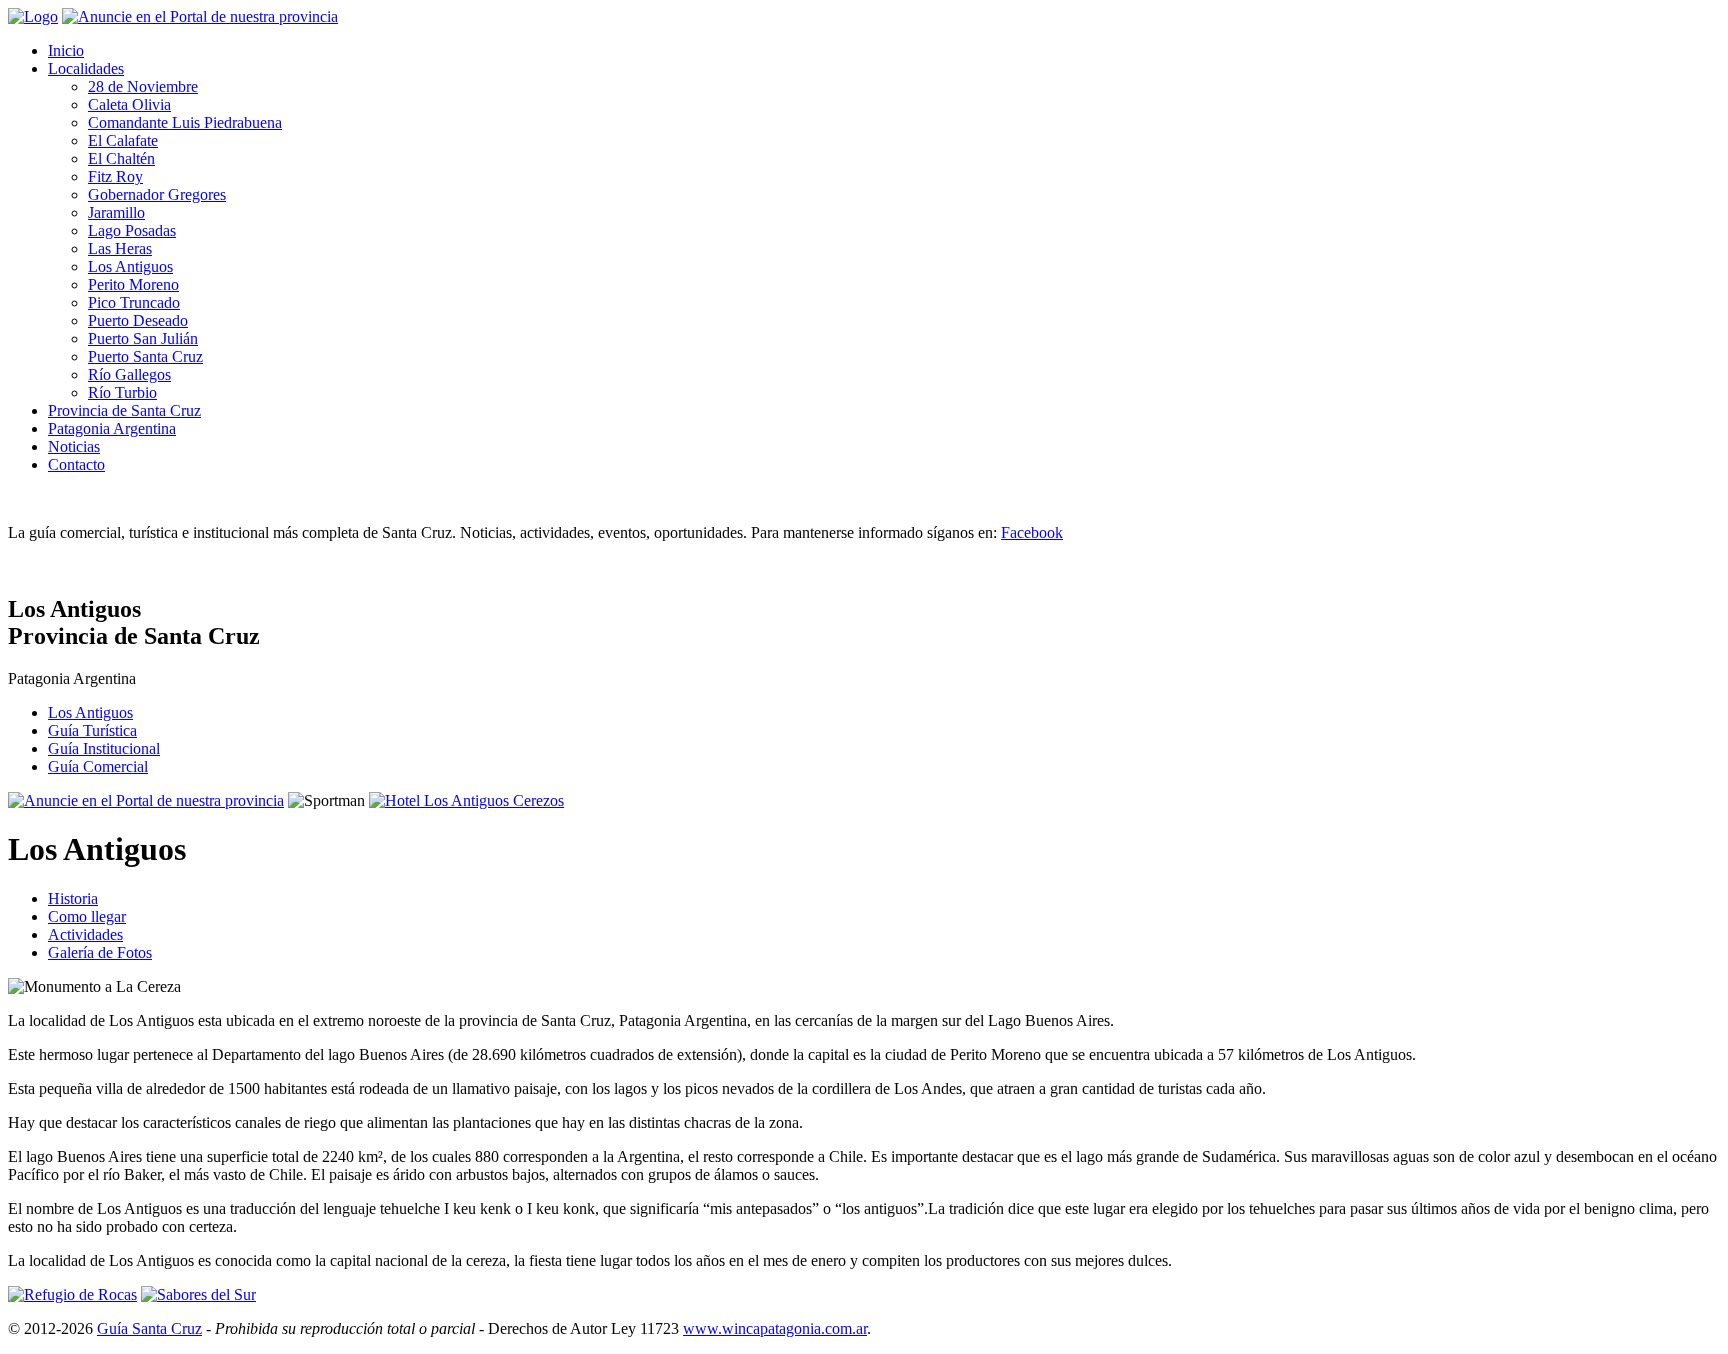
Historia (73, 898)
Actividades (85, 934)
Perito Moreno (133, 284)
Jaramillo (116, 212)
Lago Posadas (132, 230)
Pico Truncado (134, 302)
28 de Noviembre (143, 86)
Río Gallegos (129, 374)
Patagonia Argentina (112, 428)
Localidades (86, 68)
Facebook (1032, 532)
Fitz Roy (115, 176)
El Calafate (123, 140)
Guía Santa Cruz (149, 1328)
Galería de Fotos (100, 952)
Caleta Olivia (129, 104)
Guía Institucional (104, 748)
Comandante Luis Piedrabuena (185, 122)
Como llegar (87, 916)
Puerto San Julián (143, 338)
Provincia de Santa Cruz (124, 410)
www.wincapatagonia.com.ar (775, 1328)
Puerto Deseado (138, 320)
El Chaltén (121, 158)
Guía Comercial (98, 766)
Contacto (76, 464)
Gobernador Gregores (157, 194)
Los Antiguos (130, 266)
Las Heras (120, 248)
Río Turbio (122, 392)
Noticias (74, 446)
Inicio (66, 50)
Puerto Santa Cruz (145, 356)
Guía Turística (92, 730)
